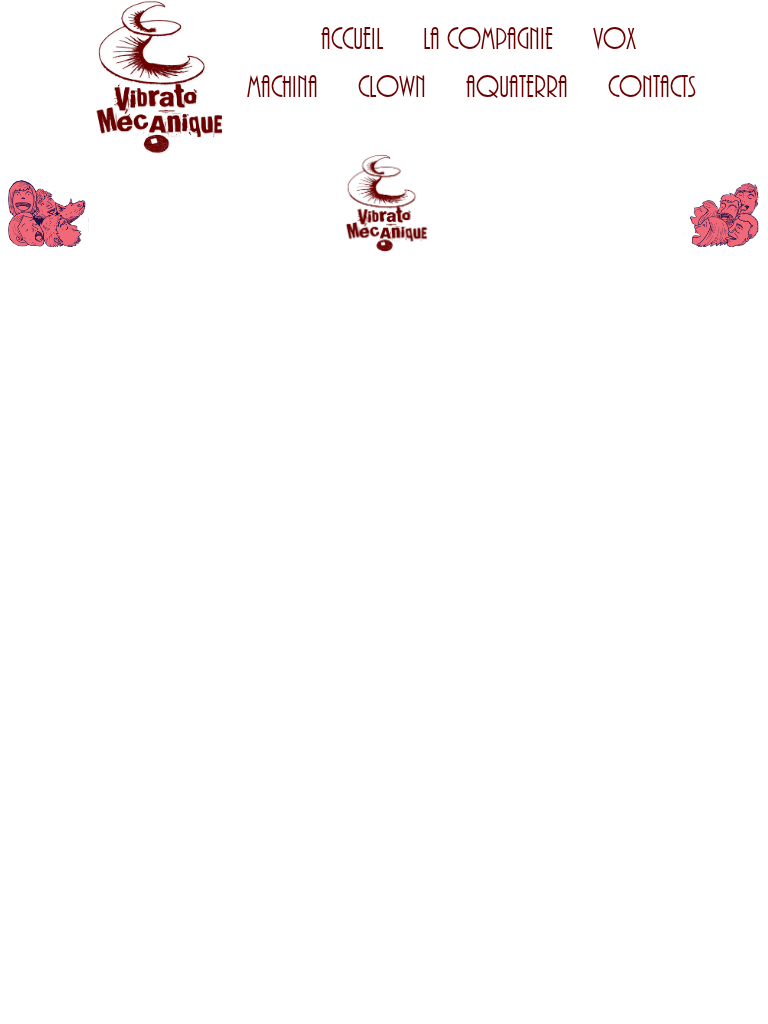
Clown (392, 87)
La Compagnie (488, 39)
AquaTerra (517, 87)
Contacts (652, 87)
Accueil (352, 39)
